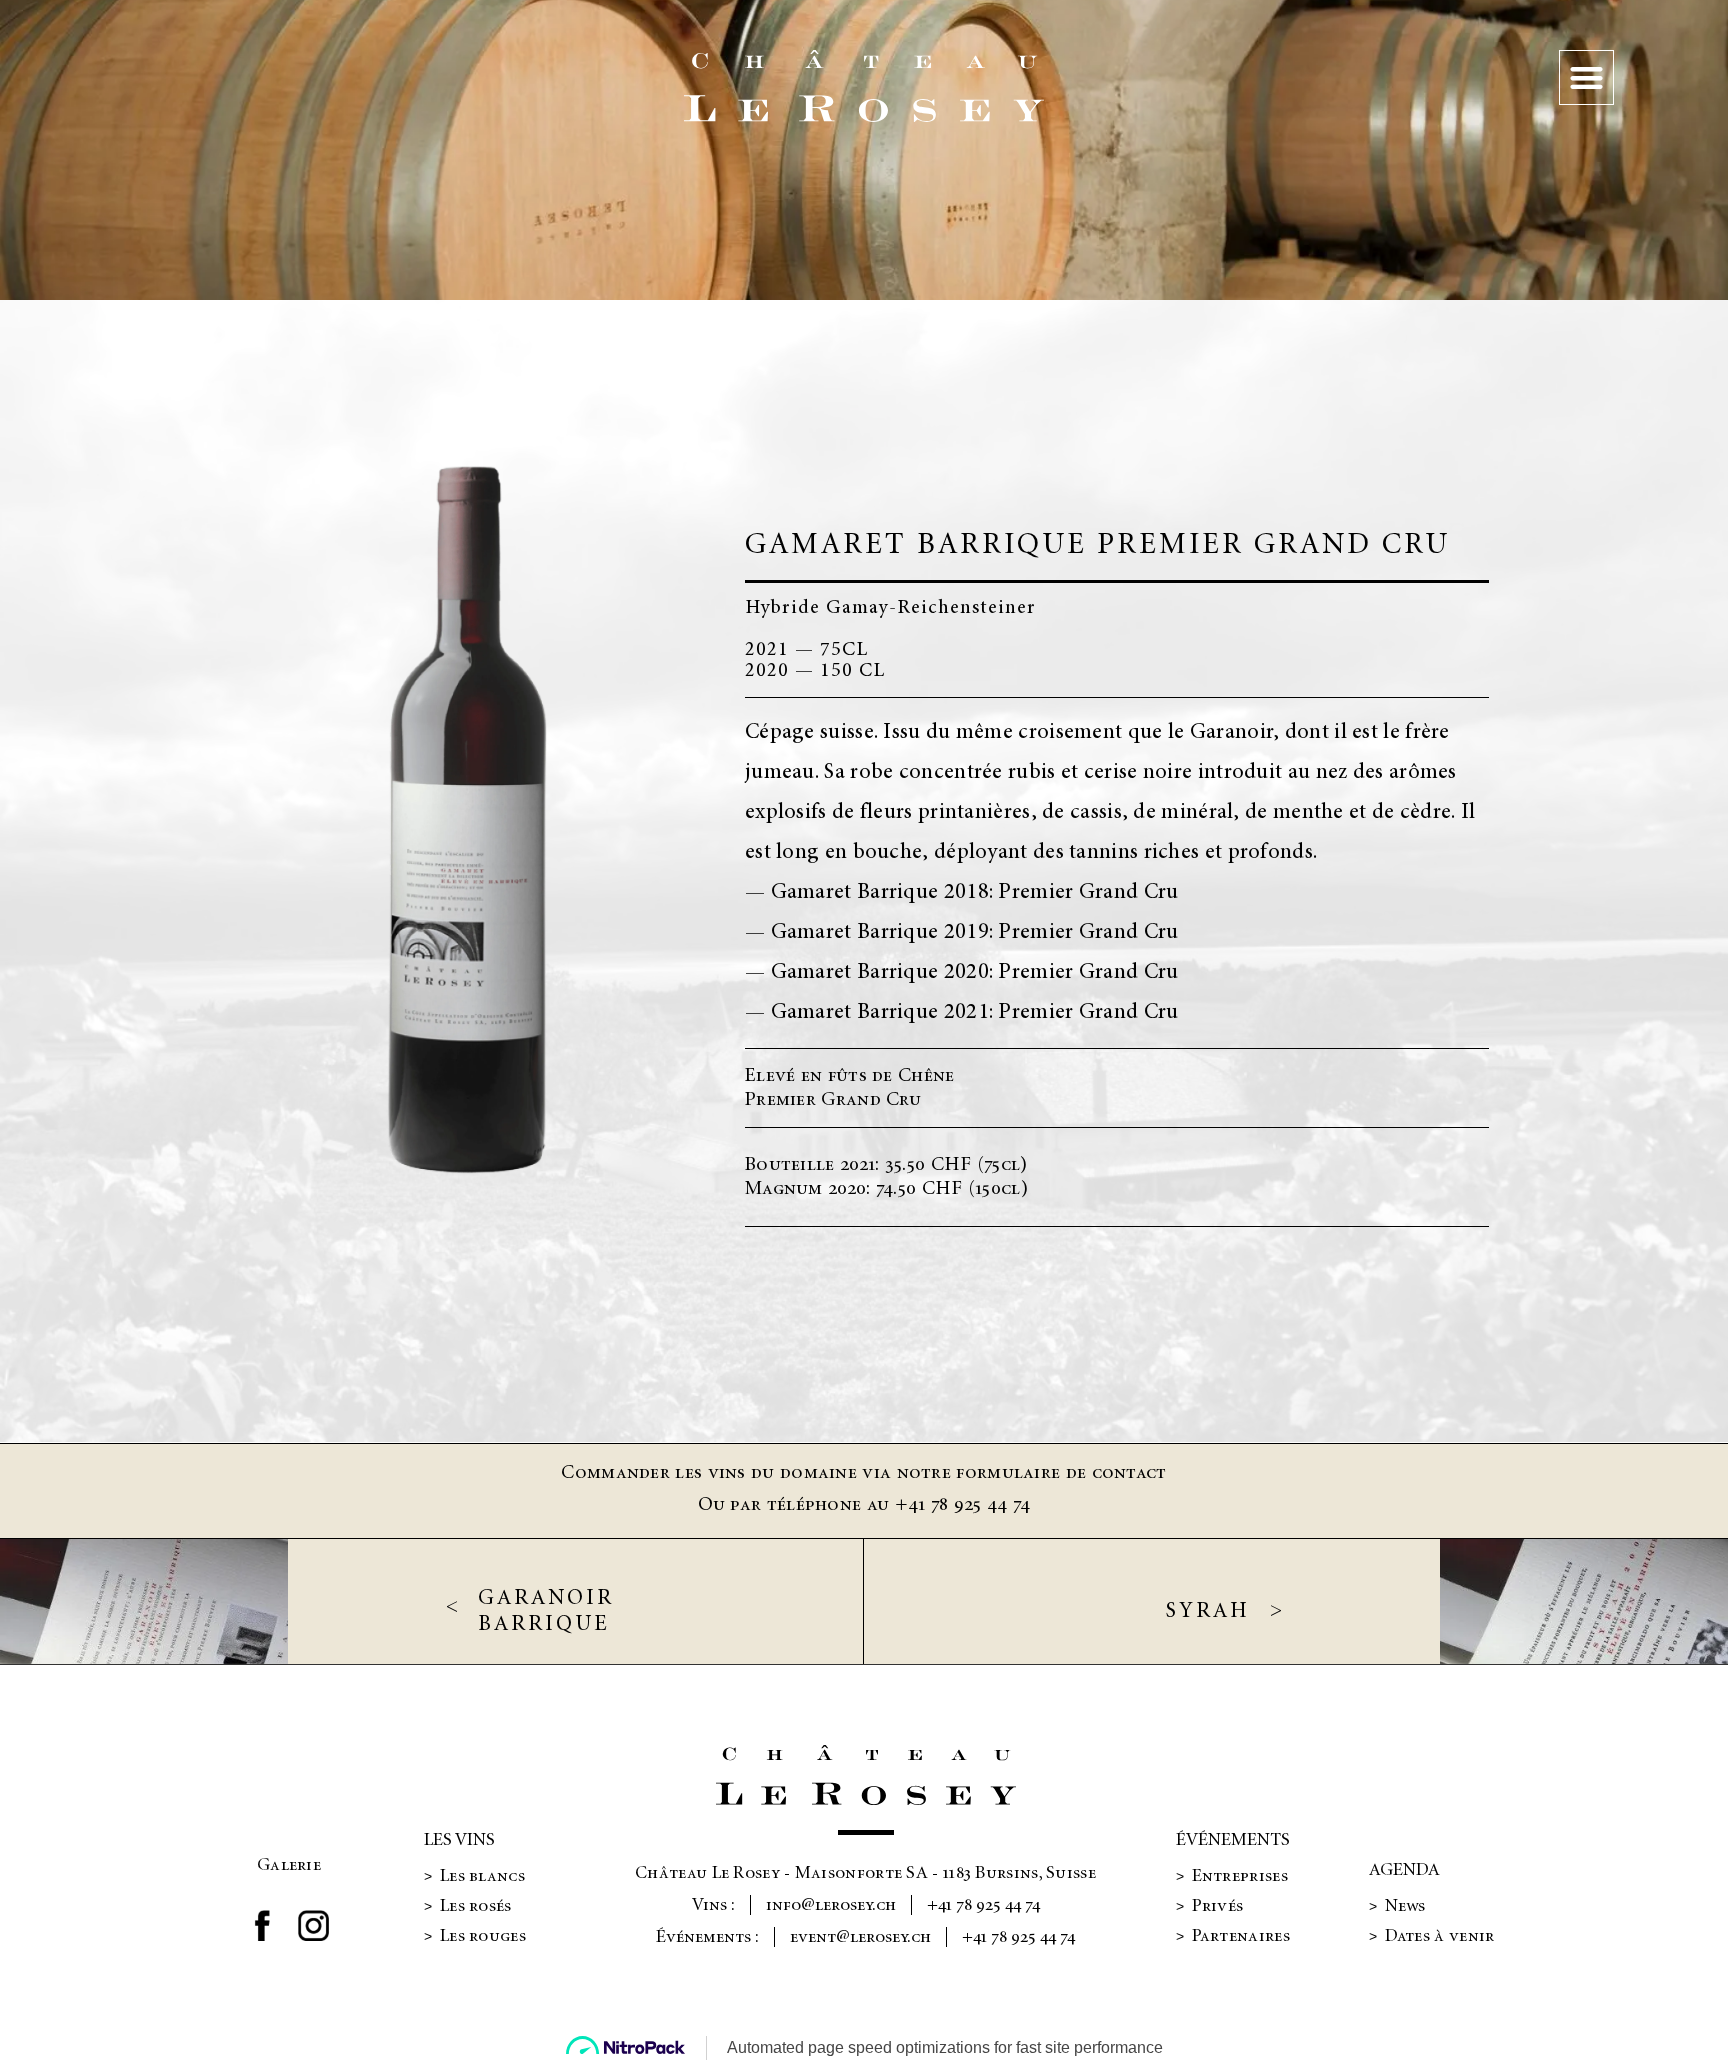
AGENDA (1404, 1870)
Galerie (289, 1865)
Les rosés (468, 1906)
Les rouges (475, 1936)
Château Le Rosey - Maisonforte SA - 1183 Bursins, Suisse (865, 1873)
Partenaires (1233, 1936)
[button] (1586, 77)
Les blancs (474, 1876)
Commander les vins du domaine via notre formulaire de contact (863, 1472)
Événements (1233, 1840)
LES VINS (459, 1840)
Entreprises (1232, 1876)
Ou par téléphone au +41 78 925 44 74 (864, 1504)
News (1397, 1906)
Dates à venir (1432, 1936)
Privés (1210, 1906)
